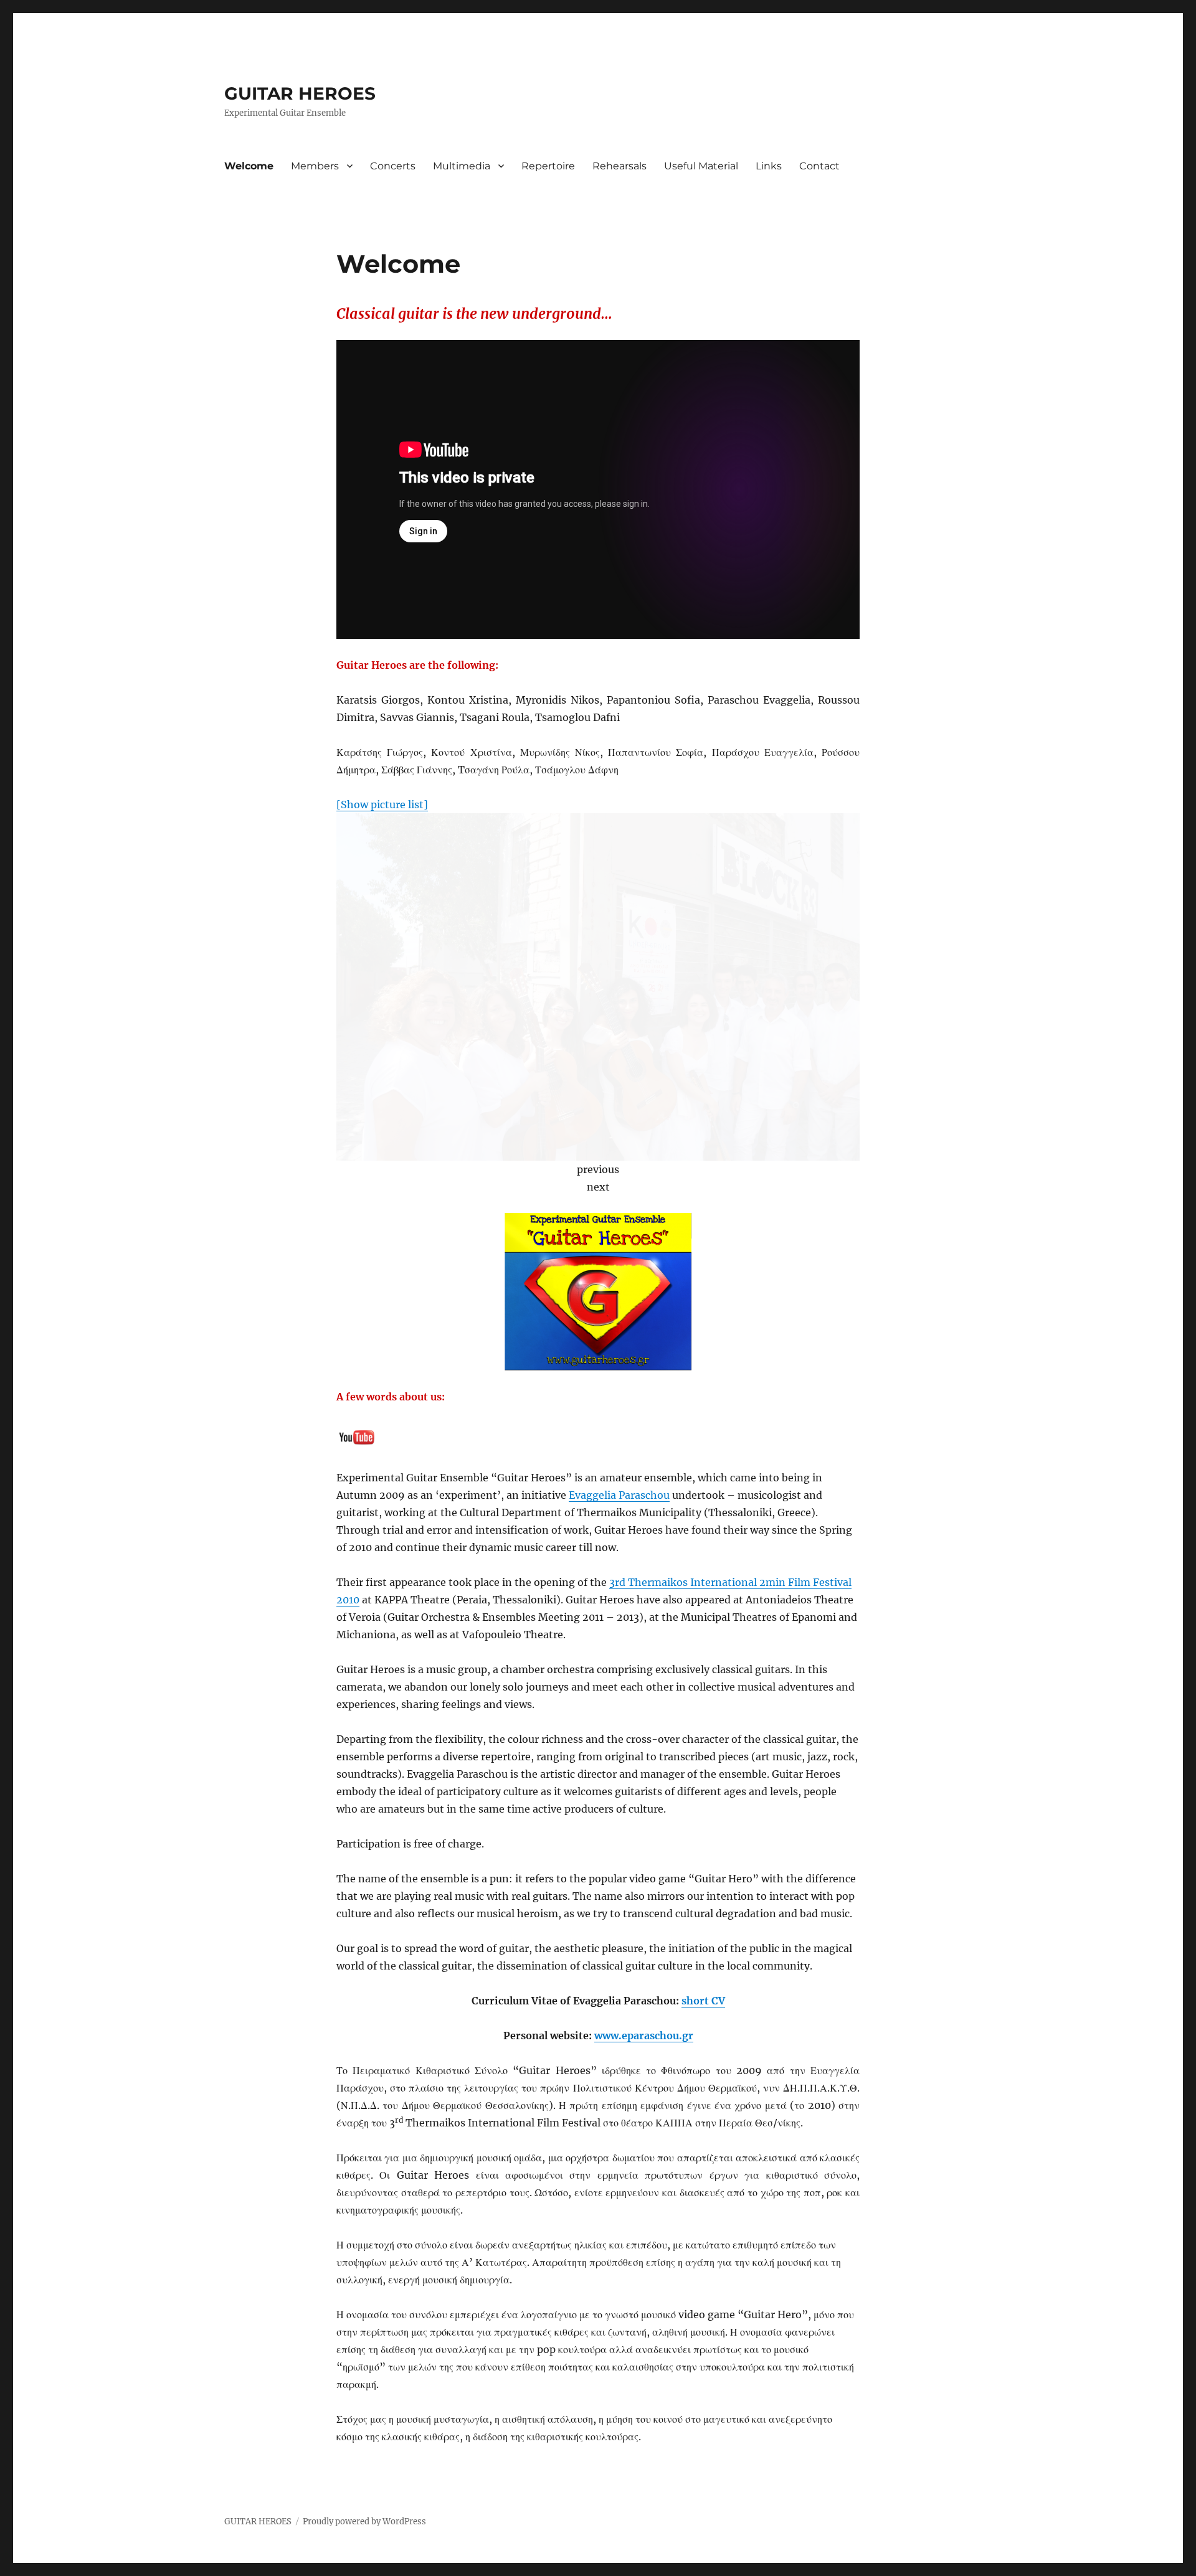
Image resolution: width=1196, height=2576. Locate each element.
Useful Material (701, 166)
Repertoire (548, 166)
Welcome (249, 166)
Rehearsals (619, 166)
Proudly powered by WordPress (364, 2522)
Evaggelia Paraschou (619, 1495)
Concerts (393, 166)
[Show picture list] (382, 804)
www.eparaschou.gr (644, 2036)
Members (315, 166)
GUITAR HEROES (300, 93)
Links (769, 166)
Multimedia (462, 166)
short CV (703, 2001)
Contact (819, 166)
